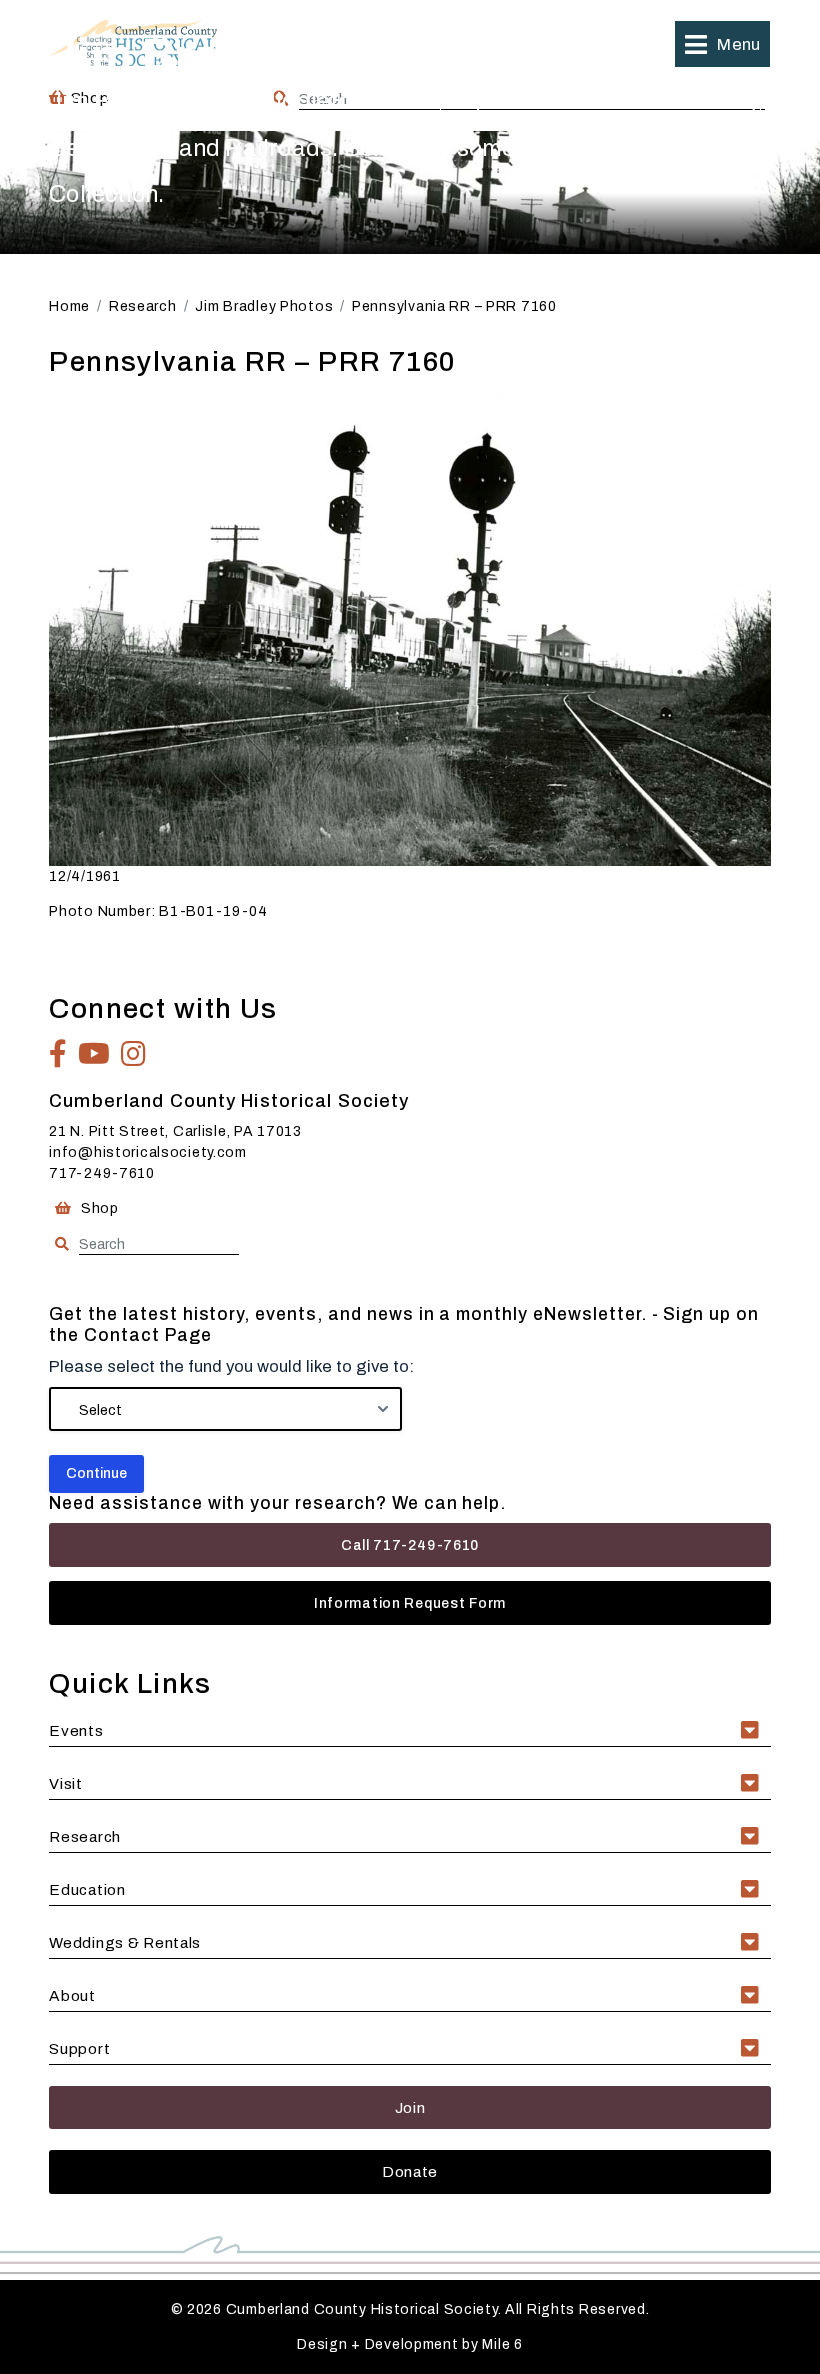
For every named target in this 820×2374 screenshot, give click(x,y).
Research (85, 1836)
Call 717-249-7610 (410, 1545)
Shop (98, 1208)
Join (410, 2107)
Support (79, 2048)
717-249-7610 (102, 1173)
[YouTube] (94, 1054)
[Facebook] (58, 1054)
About (72, 1995)
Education (87, 1889)
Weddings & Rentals (125, 1942)
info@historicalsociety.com (148, 1152)
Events (76, 1730)
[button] (722, 44)
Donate (410, 2171)
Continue (96, 1473)
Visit (66, 1783)
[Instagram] (134, 1054)
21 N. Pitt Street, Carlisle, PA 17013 (175, 1131)
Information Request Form (410, 1603)
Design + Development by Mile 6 (410, 2344)
